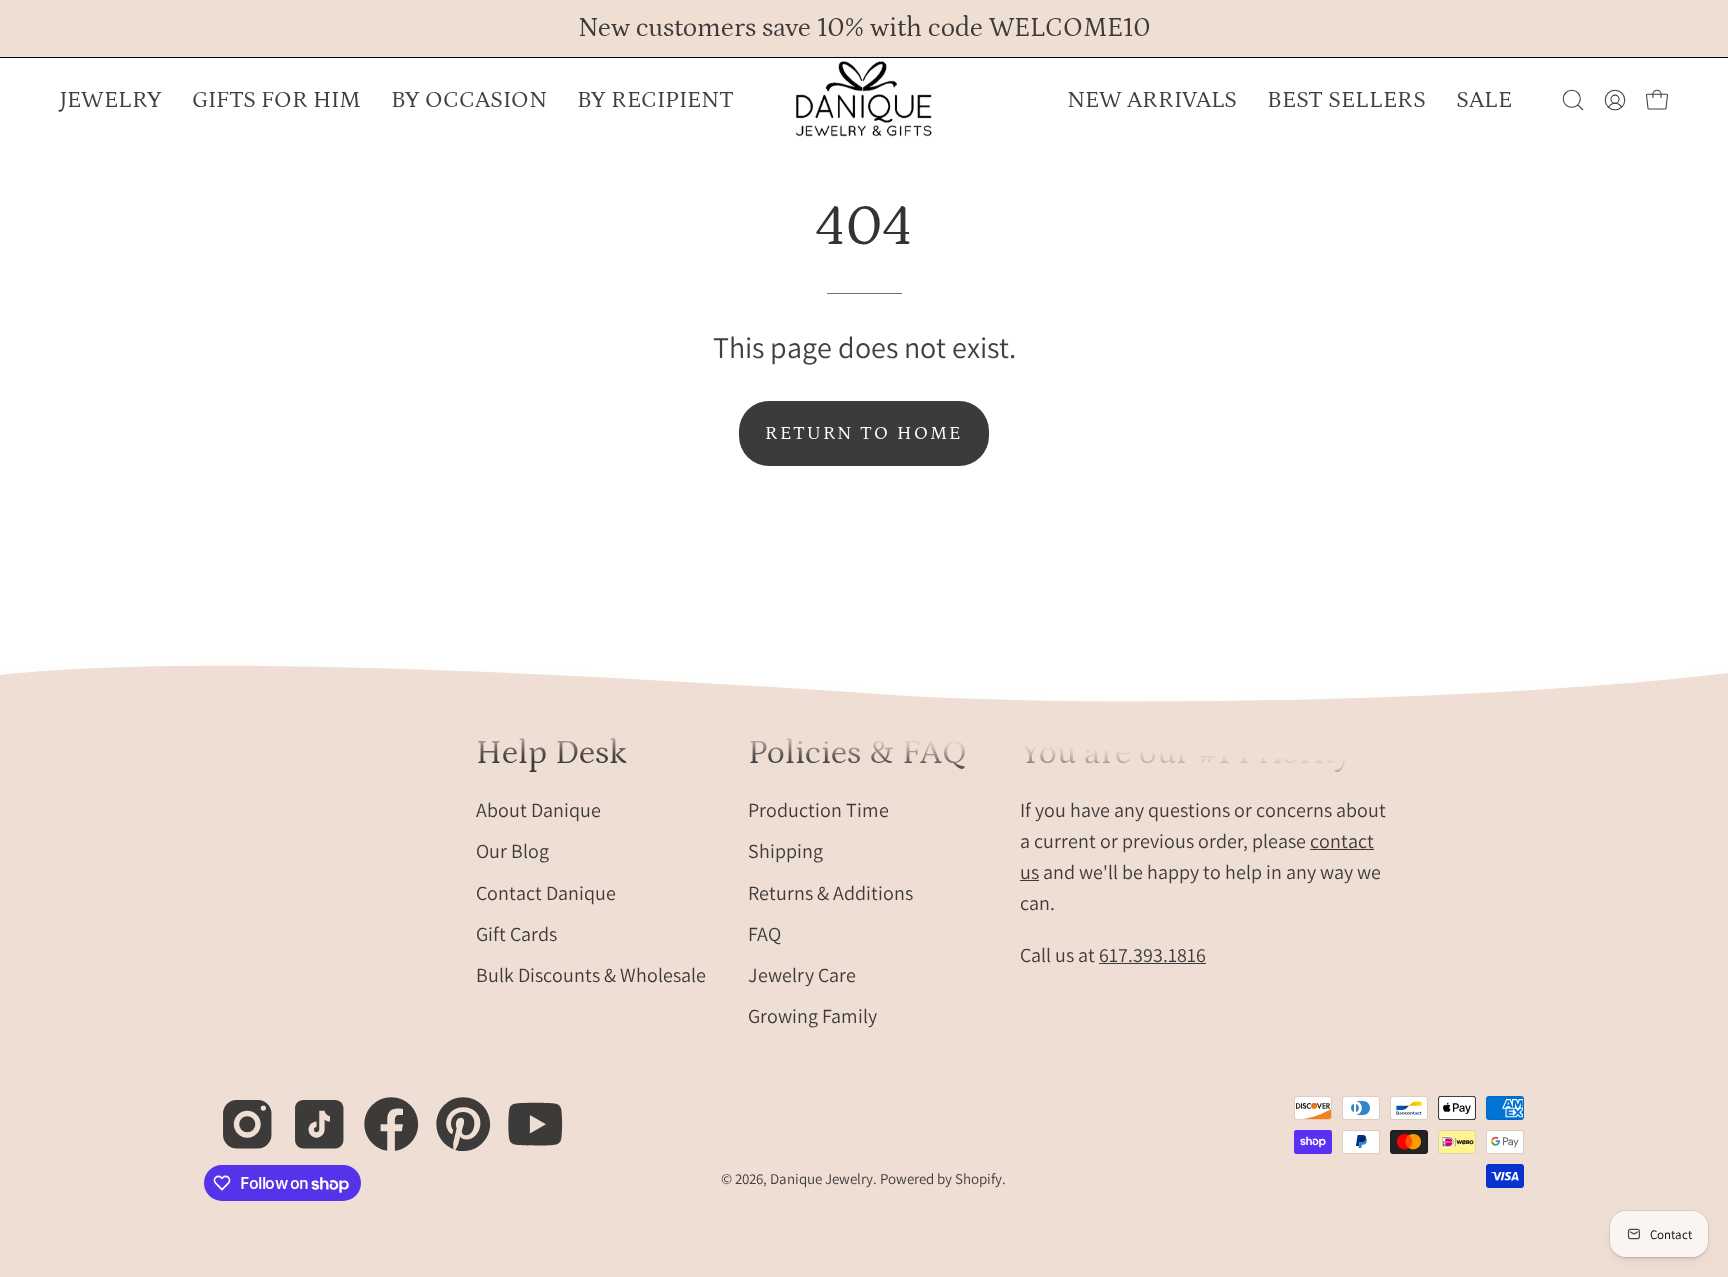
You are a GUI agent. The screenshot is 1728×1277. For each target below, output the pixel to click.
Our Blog (512, 851)
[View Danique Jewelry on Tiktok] (308, 1113)
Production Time (818, 809)
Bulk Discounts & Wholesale (591, 974)
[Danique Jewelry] (864, 100)
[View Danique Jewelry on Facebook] (380, 1113)
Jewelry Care (802, 974)
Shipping (785, 851)
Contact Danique (546, 892)
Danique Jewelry (821, 1178)
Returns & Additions (830, 892)
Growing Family (812, 1016)
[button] (469, 100)
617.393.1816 (1152, 954)
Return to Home (864, 433)
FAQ (764, 933)
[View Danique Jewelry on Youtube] (524, 1113)
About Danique (538, 809)
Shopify (978, 1178)
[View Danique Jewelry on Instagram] (236, 1113)
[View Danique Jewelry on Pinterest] (452, 1113)
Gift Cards (516, 933)
